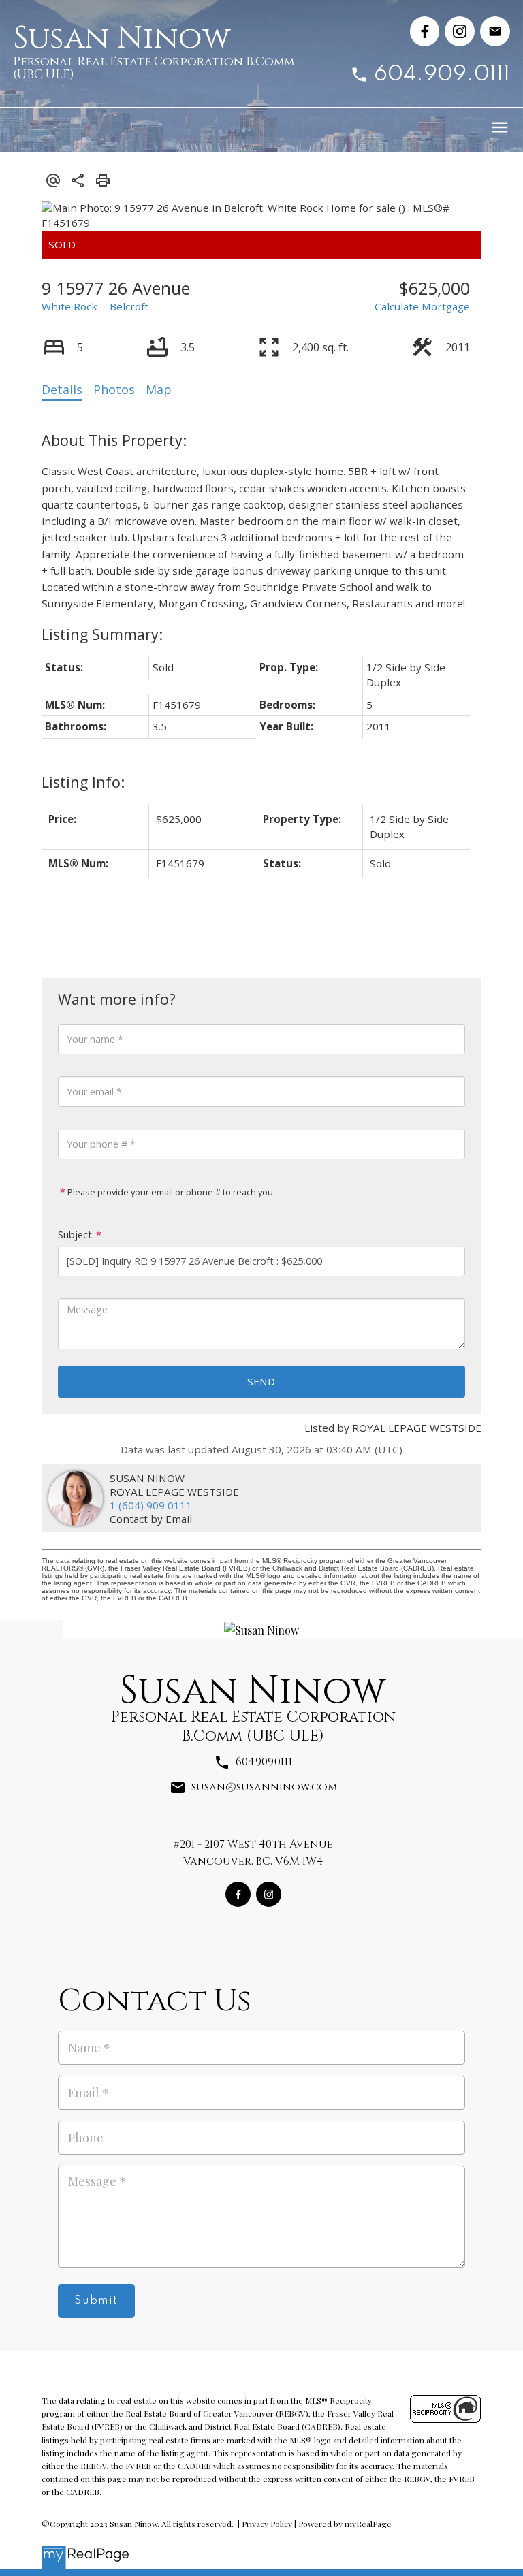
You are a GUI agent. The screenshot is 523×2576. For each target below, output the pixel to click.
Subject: (76, 1235)
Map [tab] (159, 389)
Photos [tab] (114, 389)
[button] (425, 31)
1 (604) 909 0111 (151, 1505)
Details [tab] (62, 389)
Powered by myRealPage (345, 2524)
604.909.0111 (442, 75)
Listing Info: (83, 782)
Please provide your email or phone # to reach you (169, 1192)
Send (261, 1381)
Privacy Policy (267, 2524)
